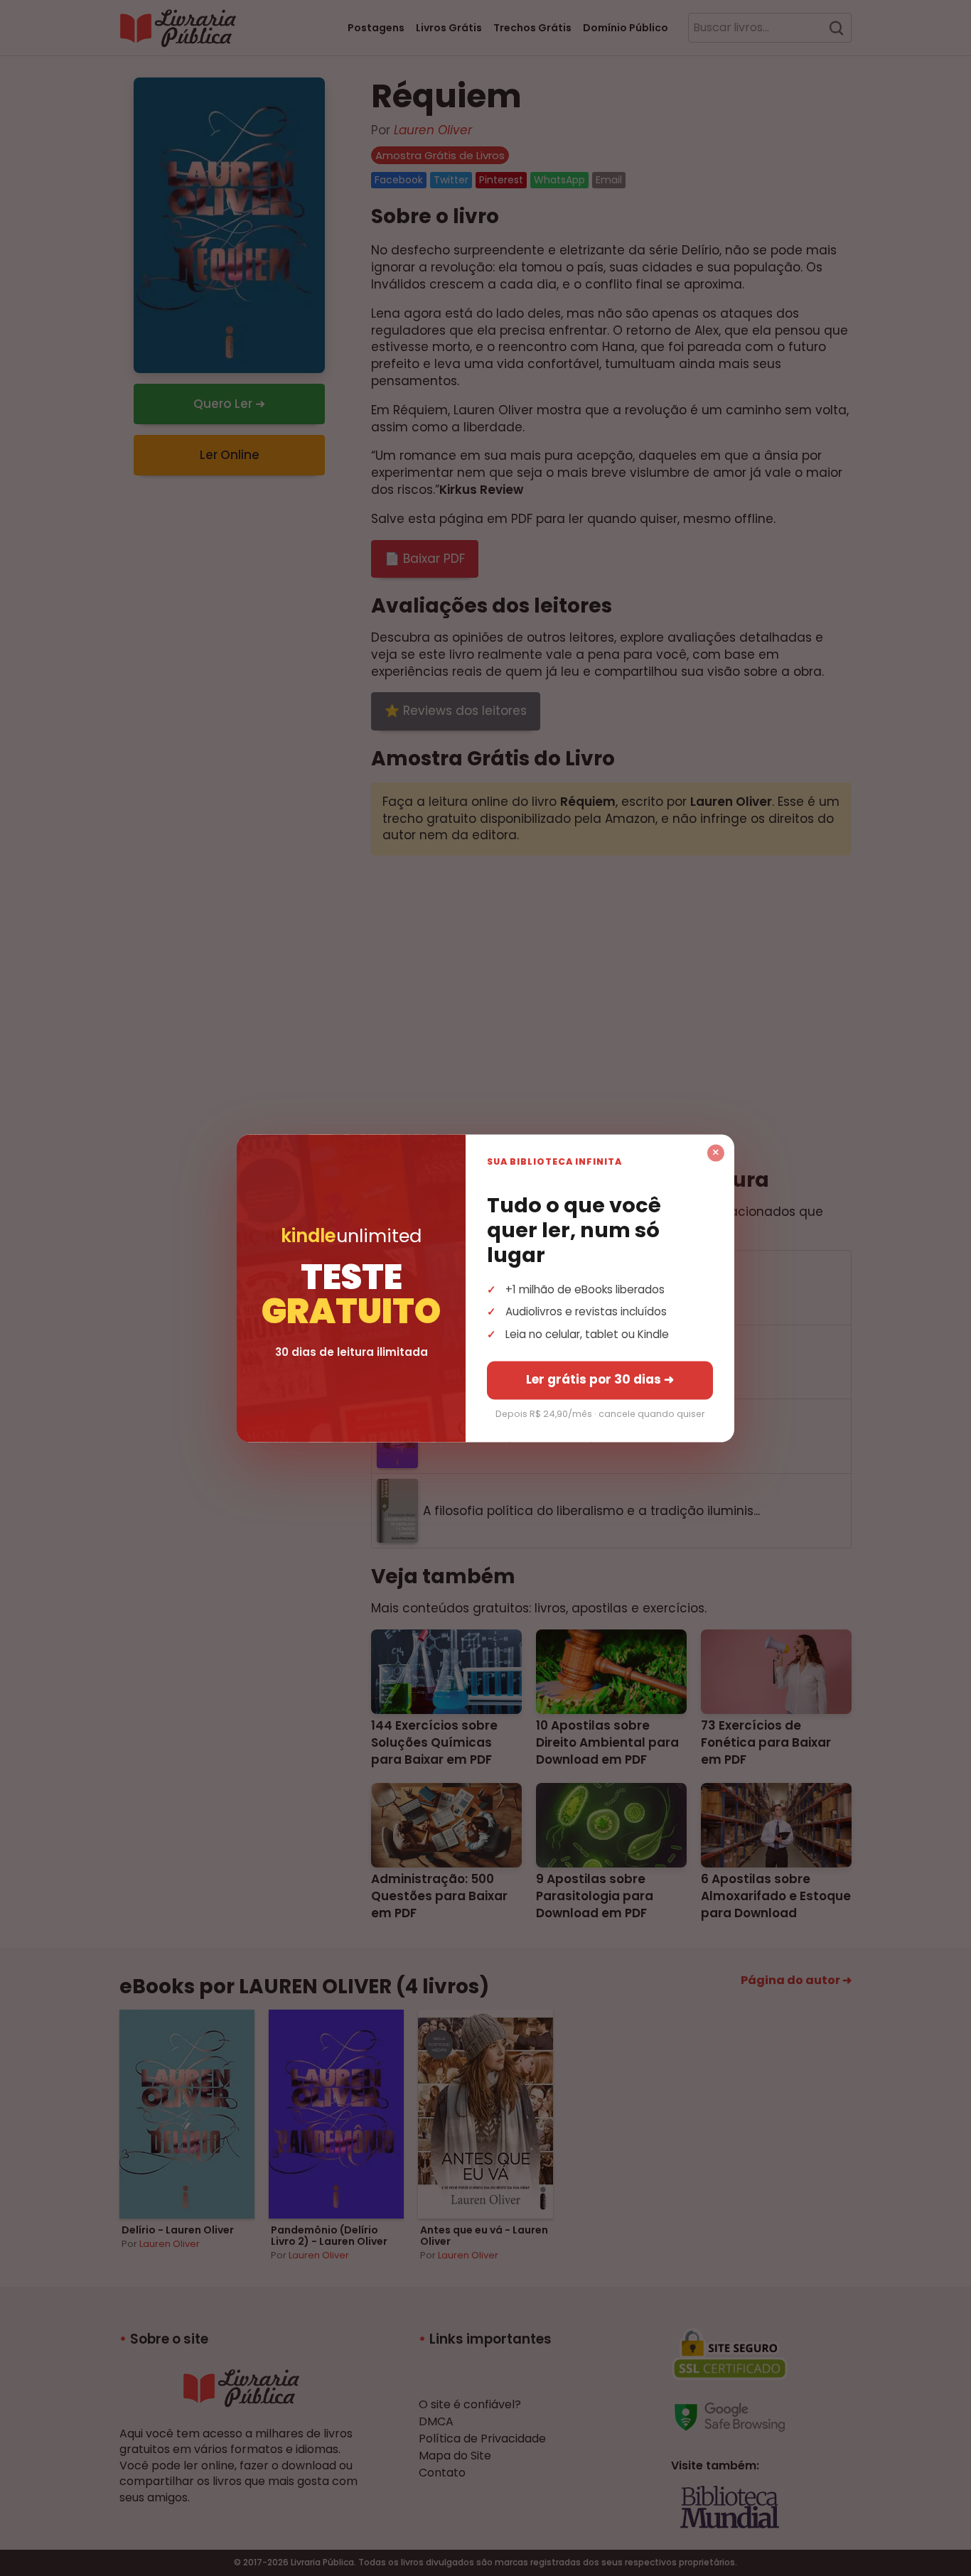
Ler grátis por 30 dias (600, 1379)
